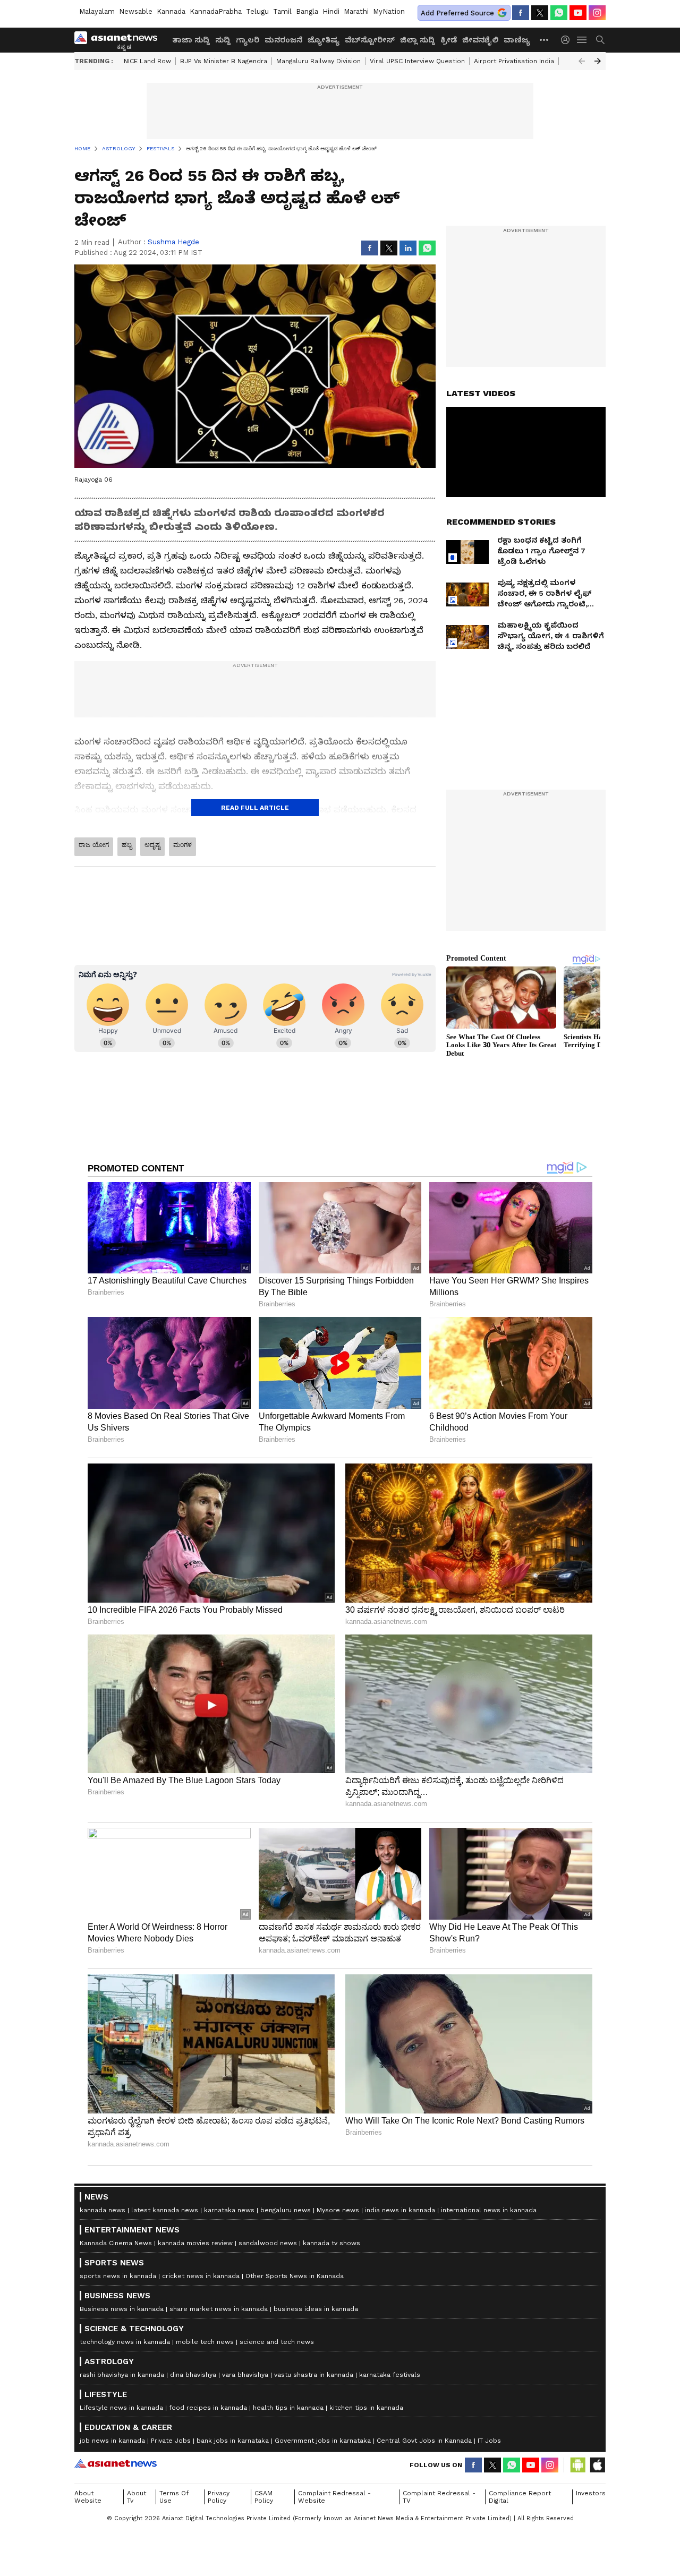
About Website (88, 2497)
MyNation (389, 11)
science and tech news (277, 2342)
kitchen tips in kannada (366, 2408)
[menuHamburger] (582, 40)
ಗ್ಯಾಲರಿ (248, 40)
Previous (582, 61)
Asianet (116, 2463)
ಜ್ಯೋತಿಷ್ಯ (324, 40)
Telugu (257, 11)
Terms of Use (174, 2497)
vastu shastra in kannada (314, 2375)
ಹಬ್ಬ (127, 845)
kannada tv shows (331, 2243)
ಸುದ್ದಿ (223, 40)
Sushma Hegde (173, 242)
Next (598, 61)
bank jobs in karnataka (233, 2441)
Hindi (331, 11)
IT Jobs (489, 2441)
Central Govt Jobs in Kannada (424, 2441)
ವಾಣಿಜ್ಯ (517, 40)
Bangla (307, 11)
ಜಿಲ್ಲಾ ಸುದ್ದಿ (418, 40)
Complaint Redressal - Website (334, 2497)
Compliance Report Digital (520, 2497)
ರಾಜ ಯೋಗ (94, 845)
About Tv (137, 2497)
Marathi (356, 11)
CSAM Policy (264, 2497)
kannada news (103, 2210)
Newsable (136, 11)
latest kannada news (165, 2210)
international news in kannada (489, 2210)
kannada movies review (195, 2243)
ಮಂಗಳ (182, 845)
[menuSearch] (600, 40)
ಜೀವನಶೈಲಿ (480, 40)
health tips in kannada (288, 2408)
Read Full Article (255, 808)
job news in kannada (112, 2441)
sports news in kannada (118, 2276)
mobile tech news (205, 2342)
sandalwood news (268, 2243)
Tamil (282, 11)
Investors (591, 2493)
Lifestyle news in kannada (121, 2408)
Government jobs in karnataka (323, 2441)
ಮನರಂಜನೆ (283, 40)
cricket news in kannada (201, 2276)
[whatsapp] (559, 13)
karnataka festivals (390, 2375)
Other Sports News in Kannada (295, 2276)
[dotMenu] (545, 40)
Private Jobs (171, 2441)
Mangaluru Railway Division (318, 61)
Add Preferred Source (457, 13)
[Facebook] (521, 13)
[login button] (568, 40)
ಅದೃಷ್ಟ (152, 845)
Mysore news (338, 2210)
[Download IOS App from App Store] (597, 2465)
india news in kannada (400, 2210)
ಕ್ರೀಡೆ (449, 40)
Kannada (171, 11)
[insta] (597, 13)
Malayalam (97, 11)
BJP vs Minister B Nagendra (224, 61)
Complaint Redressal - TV (439, 2497)
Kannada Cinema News (116, 2243)
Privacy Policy (219, 2497)
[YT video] (578, 13)
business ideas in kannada (316, 2309)
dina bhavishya (193, 2375)
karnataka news (229, 2210)
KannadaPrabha (216, 11)
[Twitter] (540, 13)
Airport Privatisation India (514, 61)
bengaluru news (286, 2210)
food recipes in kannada (208, 2408)
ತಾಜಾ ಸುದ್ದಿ (191, 40)
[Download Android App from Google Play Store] (578, 2465)
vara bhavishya (245, 2375)
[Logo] (120, 40)
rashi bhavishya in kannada (122, 2375)
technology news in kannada (125, 2342)
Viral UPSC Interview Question (417, 61)
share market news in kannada (219, 2309)
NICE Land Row (147, 61)
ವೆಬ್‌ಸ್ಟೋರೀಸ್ (370, 40)
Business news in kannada (122, 2309)
